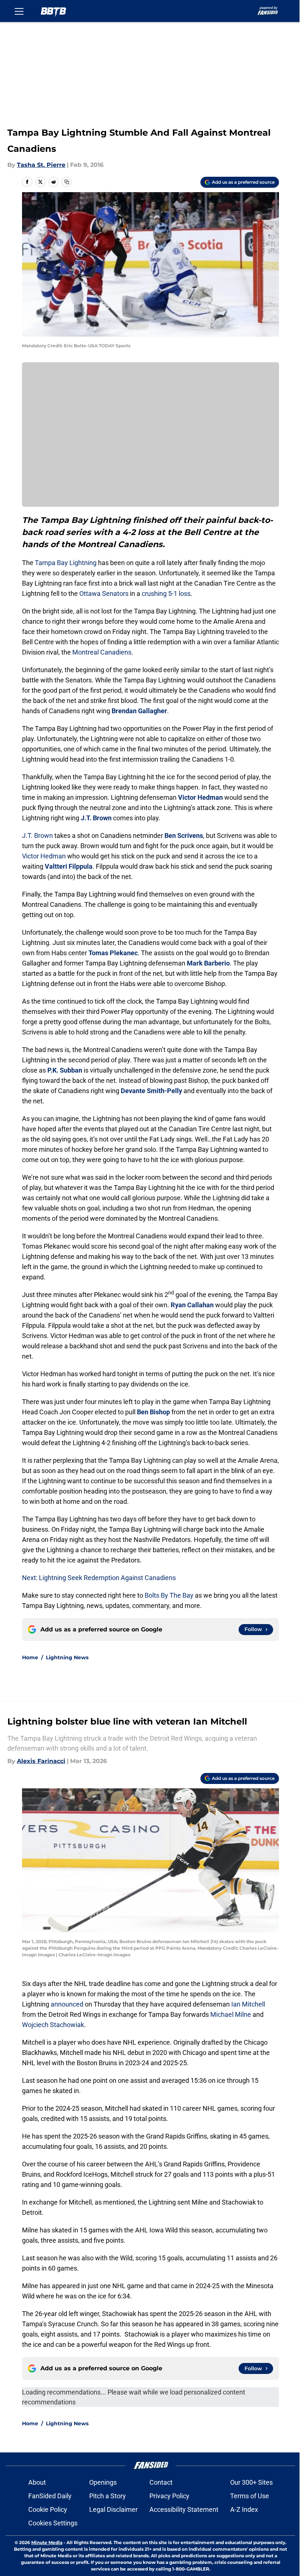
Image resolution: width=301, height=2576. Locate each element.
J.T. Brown (96, 818)
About (37, 2482)
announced (67, 2004)
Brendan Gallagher (139, 711)
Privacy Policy (169, 2496)
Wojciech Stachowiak (53, 2025)
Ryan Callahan (192, 1305)
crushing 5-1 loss (166, 593)
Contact (161, 2482)
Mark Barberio (208, 963)
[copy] (67, 182)
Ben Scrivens (184, 836)
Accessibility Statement (184, 2509)
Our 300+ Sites (251, 2482)
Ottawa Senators (104, 593)
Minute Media (47, 2542)
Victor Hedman (200, 797)
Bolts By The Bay (169, 1595)
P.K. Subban (65, 1070)
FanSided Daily (50, 2496)
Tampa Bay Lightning (66, 563)
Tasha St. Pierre (41, 165)
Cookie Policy (48, 2509)
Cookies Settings (53, 2523)
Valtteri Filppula (69, 866)
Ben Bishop (153, 1412)
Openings (103, 2482)
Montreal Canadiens (102, 652)
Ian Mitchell (247, 2004)
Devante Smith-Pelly (151, 1091)
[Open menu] (19, 11)
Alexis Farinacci (41, 1761)
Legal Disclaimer (113, 2509)
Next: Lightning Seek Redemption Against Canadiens (99, 1578)
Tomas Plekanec (113, 953)
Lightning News (67, 1657)
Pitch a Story (108, 2496)
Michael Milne (231, 2014)
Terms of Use (250, 2496)
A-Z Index (244, 2509)
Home (30, 1657)
